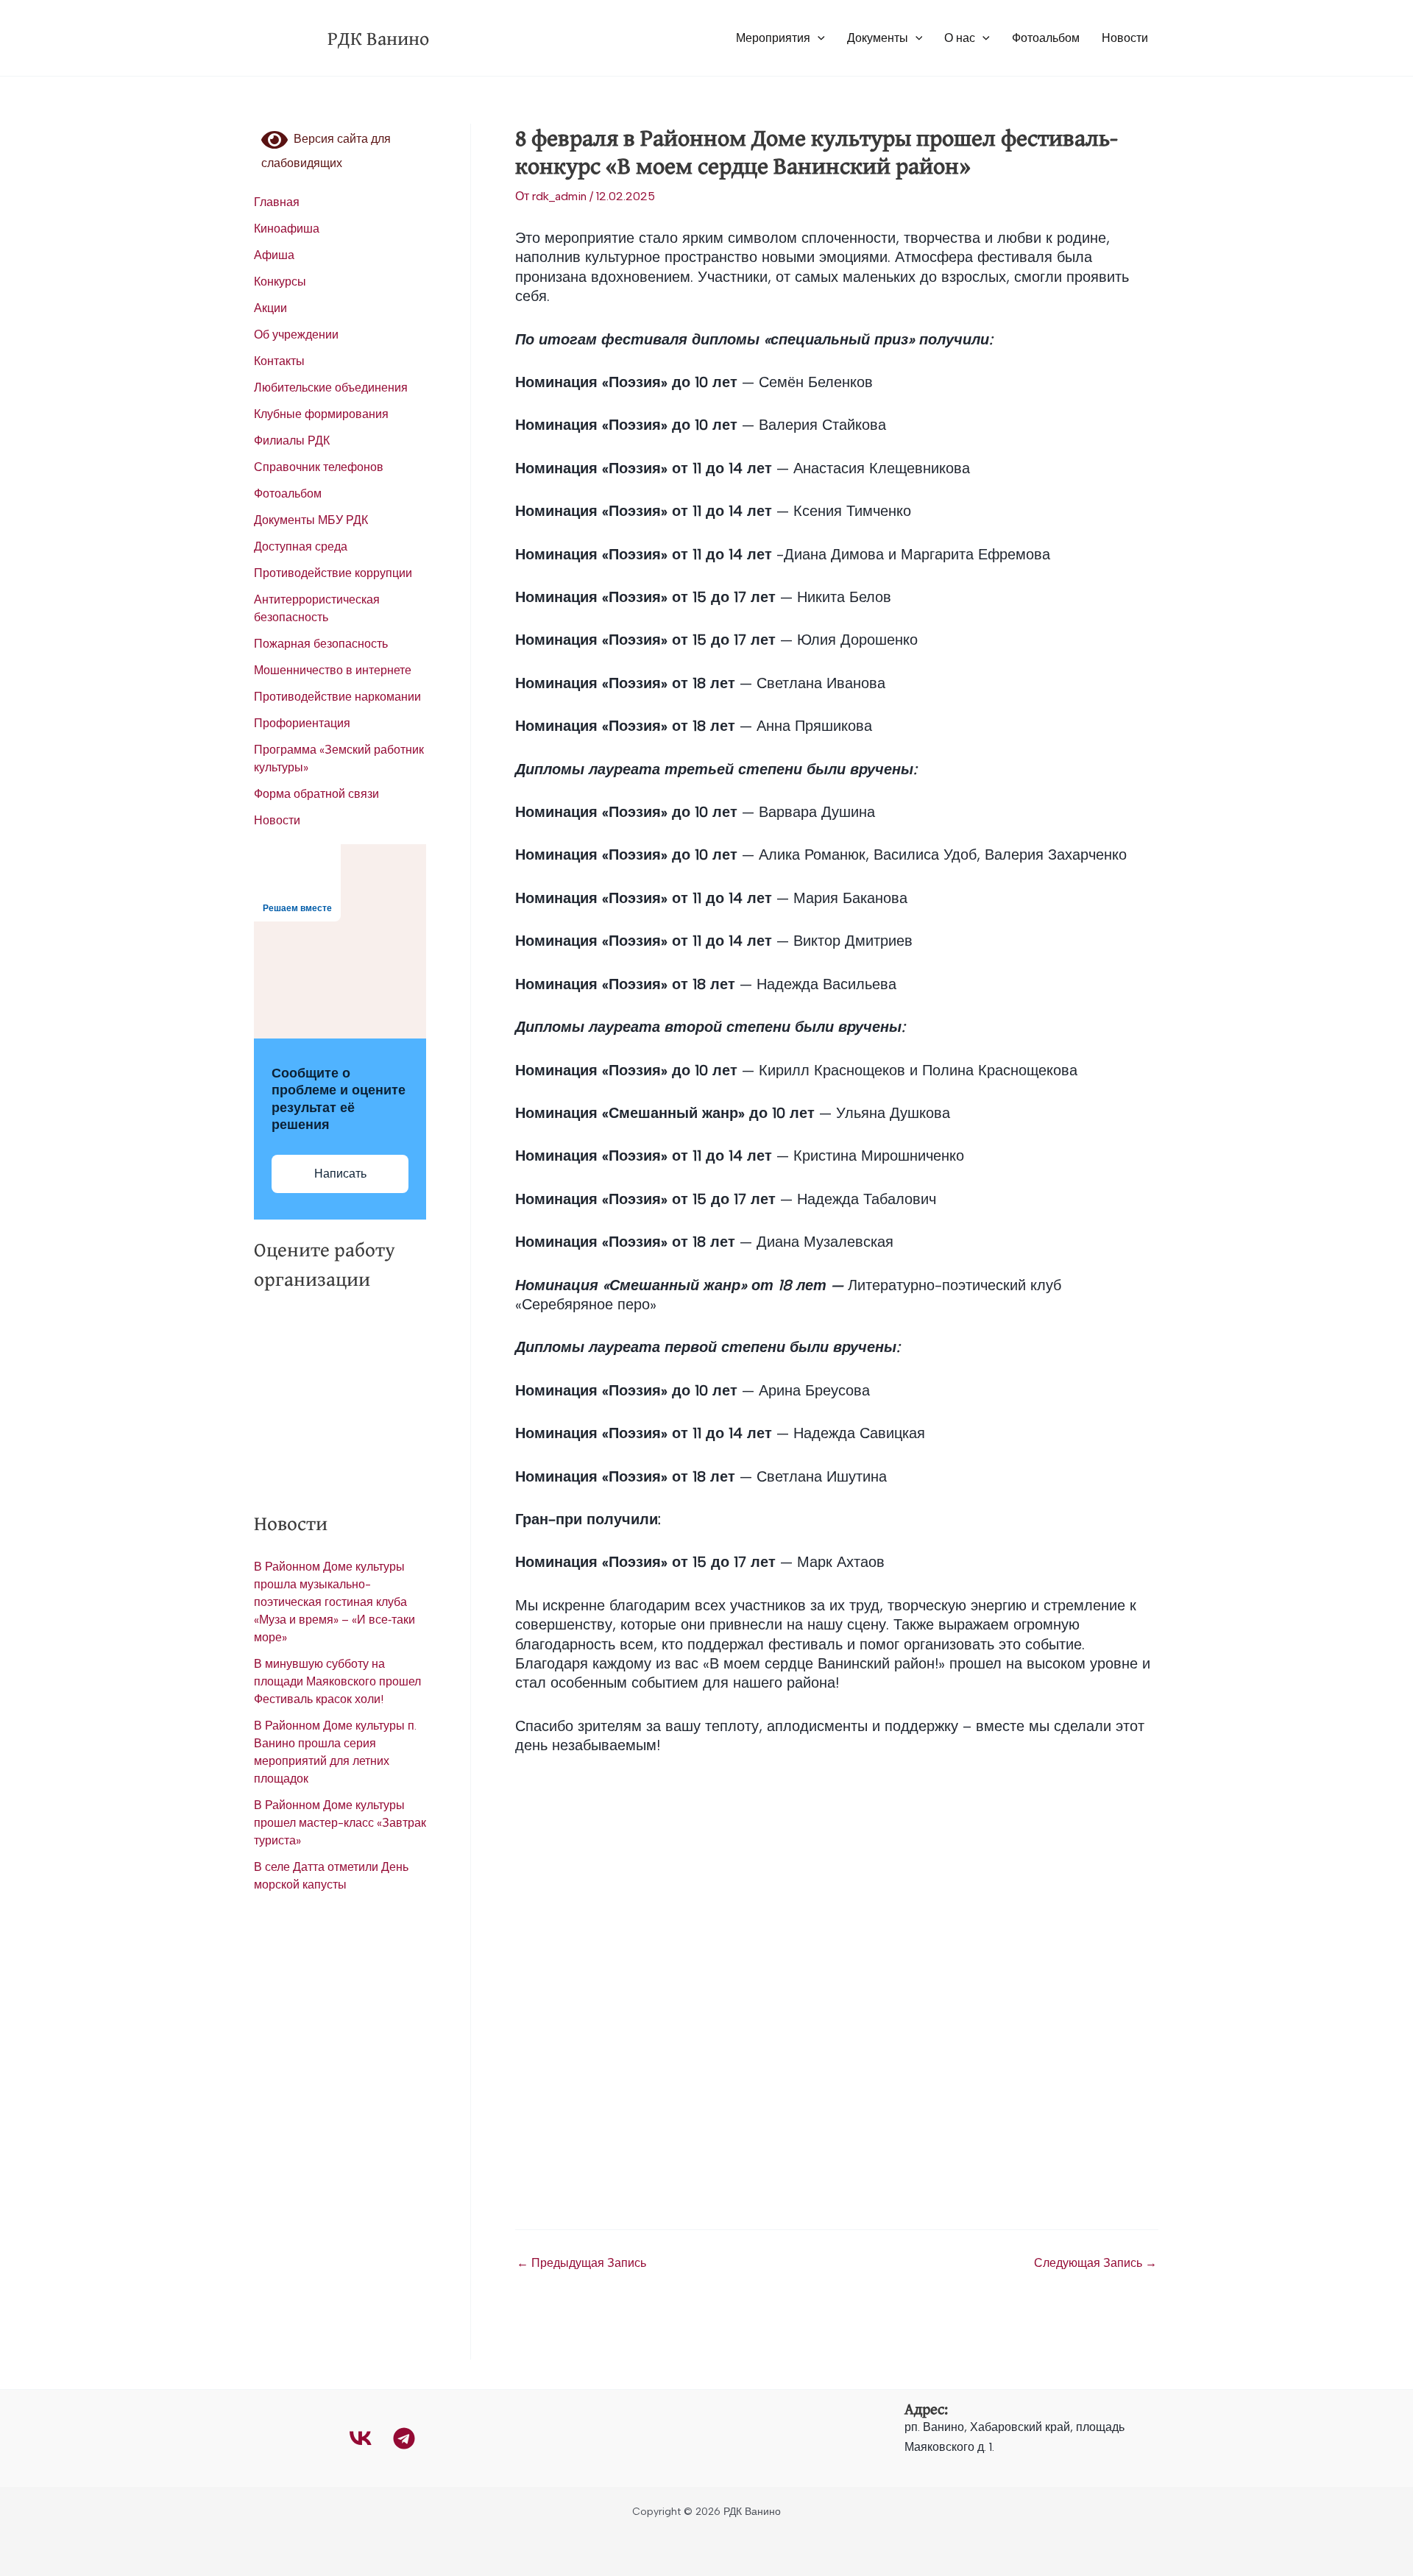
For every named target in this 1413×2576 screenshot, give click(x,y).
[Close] (1397, 16)
